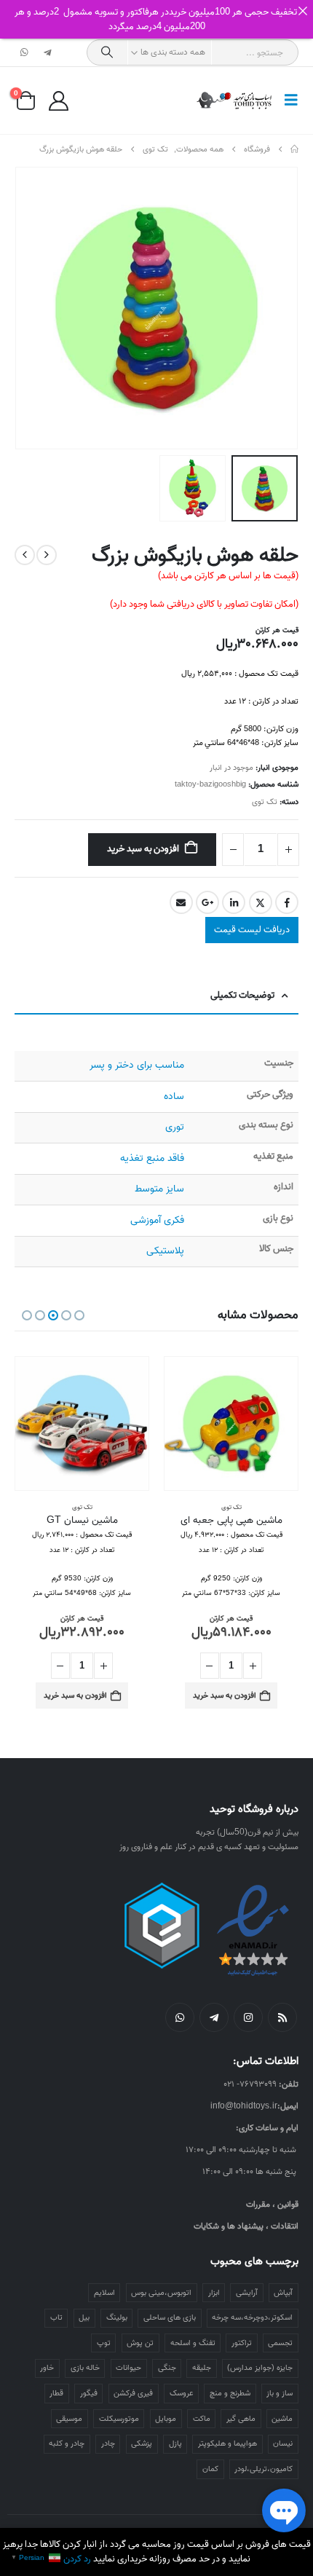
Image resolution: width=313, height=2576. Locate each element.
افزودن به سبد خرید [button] (225, 1695)
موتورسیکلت (119, 2419)
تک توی (265, 802)
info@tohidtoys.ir (244, 2106)
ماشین (282, 2419)
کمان (210, 2469)
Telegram (214, 2017)
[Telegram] (47, 52)
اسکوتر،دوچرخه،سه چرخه (252, 2317)
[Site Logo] (235, 101)
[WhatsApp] (25, 52)
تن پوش (140, 2343)
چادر (108, 2443)
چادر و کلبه (67, 2443)
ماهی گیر (241, 2419)
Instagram (248, 2017)
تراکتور (242, 2343)
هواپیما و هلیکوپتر (227, 2443)
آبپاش (283, 2293)
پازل (175, 2443)
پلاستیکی (165, 1251)
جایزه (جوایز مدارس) (260, 2368)
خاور (47, 2368)
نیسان (283, 2443)
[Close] (302, 11)
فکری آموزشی (157, 1220)
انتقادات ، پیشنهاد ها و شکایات (246, 2226)
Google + (207, 902)
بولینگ (117, 2317)
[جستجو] (107, 52)
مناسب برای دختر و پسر (137, 1065)
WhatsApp (180, 2017)
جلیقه (202, 2368)
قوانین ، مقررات (272, 2204)
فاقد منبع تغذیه (152, 1158)
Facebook (287, 902)
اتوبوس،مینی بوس (161, 2293)
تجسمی (280, 2343)
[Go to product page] (231, 1423)
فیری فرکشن (133, 2393)
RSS (282, 2017)
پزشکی (142, 2443)
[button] (287, 101)
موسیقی (69, 2419)
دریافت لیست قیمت (252, 930)
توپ (104, 2343)
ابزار (214, 2293)
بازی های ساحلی (170, 2317)
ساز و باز (280, 2393)
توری (175, 1127)
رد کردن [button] (77, 2559)
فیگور (89, 2393)
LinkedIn (234, 902)
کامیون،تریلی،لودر (264, 2469)
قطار (56, 2393)
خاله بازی (85, 2368)
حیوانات (128, 2368)
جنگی (167, 2368)
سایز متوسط (159, 1189)
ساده (174, 1096)
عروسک (182, 2393)
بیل (84, 2317)
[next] (25, 555)
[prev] (47, 555)
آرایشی (247, 2293)
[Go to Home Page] (294, 149)
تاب (56, 2317)
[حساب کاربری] (58, 101)
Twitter (261, 902)
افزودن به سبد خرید (143, 849)
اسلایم (104, 2293)
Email (181, 902)
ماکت (202, 2419)
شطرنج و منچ (230, 2393)
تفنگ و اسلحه (193, 2343)
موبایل (166, 2419)
